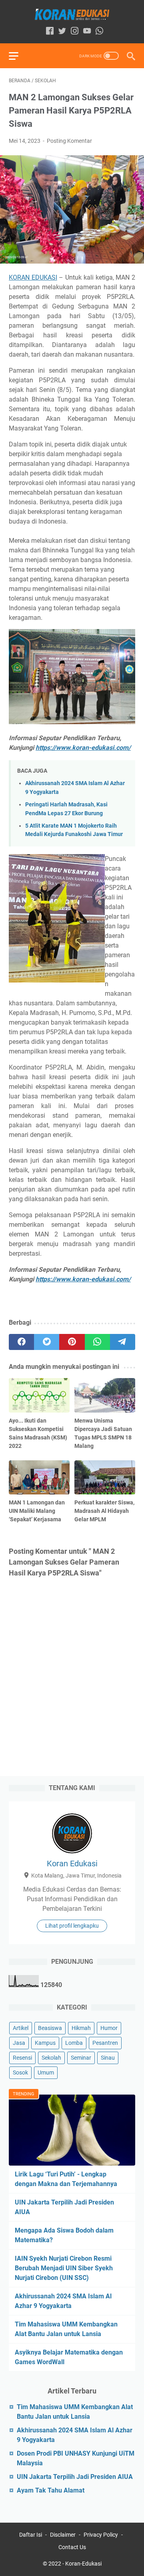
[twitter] (47, 1342)
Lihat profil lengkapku (72, 1926)
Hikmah (81, 2028)
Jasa (19, 2043)
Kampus (45, 2043)
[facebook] (21, 1342)
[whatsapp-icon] (99, 31)
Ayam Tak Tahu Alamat (51, 2490)
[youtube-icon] (87, 31)
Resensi (22, 2058)
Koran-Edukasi (83, 2564)
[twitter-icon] (62, 31)
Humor (109, 2028)
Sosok (20, 2073)
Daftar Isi (31, 2535)
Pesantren (105, 2043)
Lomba (74, 2043)
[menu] (18, 56)
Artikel (21, 2028)
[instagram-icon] (75, 31)
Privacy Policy (101, 2535)
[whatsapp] (97, 1342)
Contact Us (72, 2547)
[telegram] (123, 1342)
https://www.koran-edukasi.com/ (83, 748)
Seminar (81, 2058)
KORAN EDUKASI (33, 277)
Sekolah (51, 2058)
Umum (46, 2073)
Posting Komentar (69, 141)
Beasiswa (50, 2028)
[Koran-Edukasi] (72, 14)
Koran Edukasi (72, 1863)
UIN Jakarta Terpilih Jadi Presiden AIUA (75, 2477)
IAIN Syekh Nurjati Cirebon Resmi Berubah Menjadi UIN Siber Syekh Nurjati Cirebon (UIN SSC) (64, 2268)
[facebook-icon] (50, 31)
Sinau (108, 2058)
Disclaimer (63, 2535)
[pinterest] (72, 1342)
